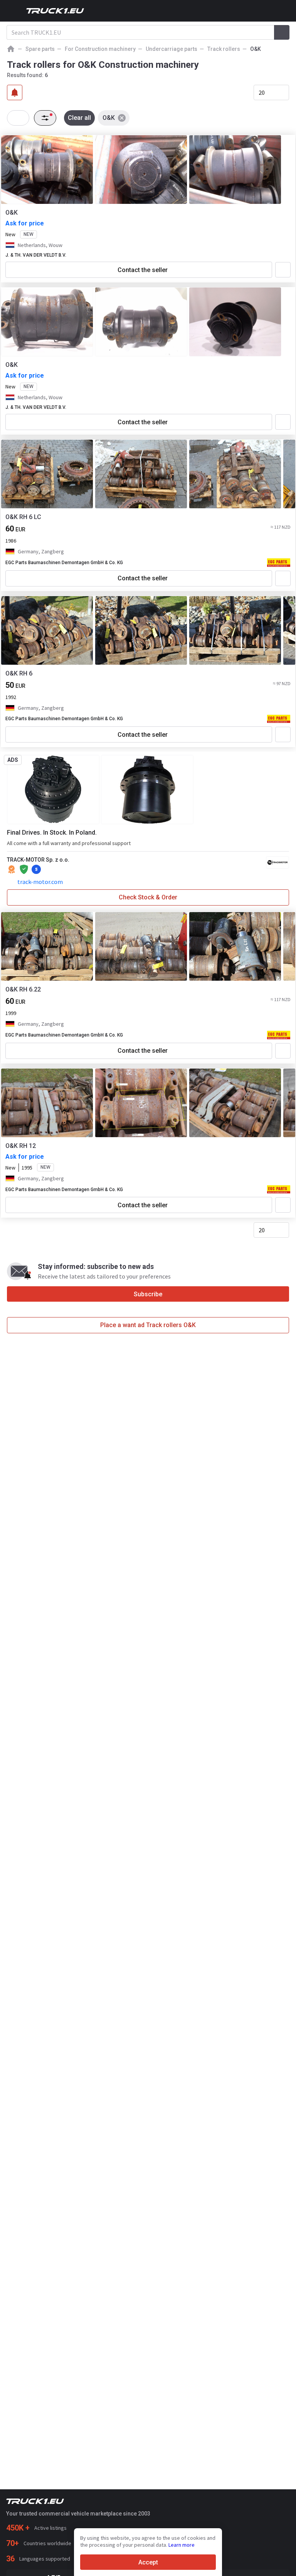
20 (262, 92)
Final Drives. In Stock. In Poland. (52, 833)
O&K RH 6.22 (23, 989)
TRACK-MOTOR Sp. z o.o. (38, 860)
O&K (12, 213)
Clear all (79, 118)
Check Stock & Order (148, 897)
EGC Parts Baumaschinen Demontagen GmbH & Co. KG (64, 563)
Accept (148, 2562)
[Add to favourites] (283, 270)
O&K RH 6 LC (23, 517)
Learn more (182, 2545)
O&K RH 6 (19, 673)
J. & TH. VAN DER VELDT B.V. (36, 255)
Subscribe (148, 1294)
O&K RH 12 (21, 1146)
